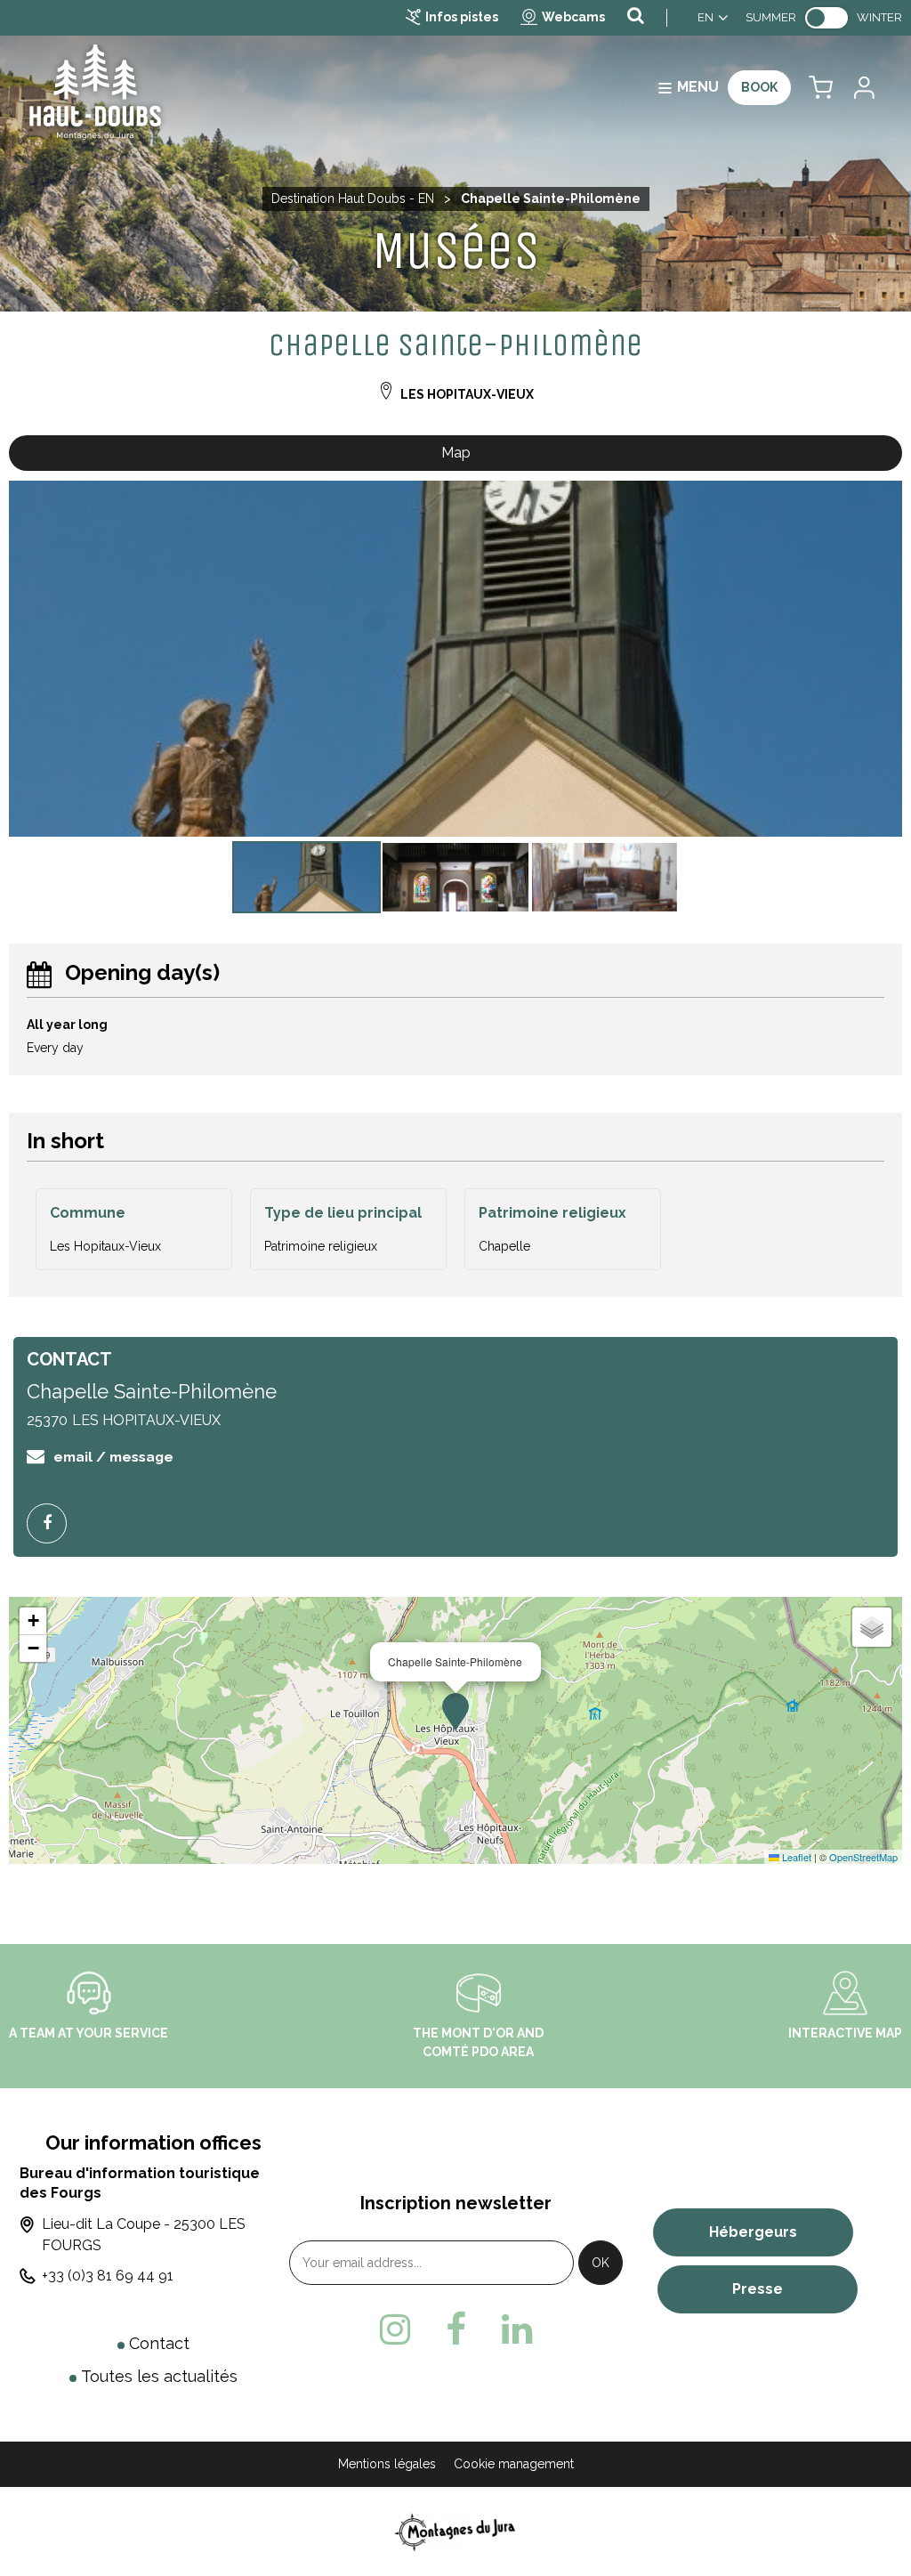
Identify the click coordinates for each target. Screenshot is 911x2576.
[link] (826, 18)
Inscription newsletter (456, 2203)
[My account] (863, 88)
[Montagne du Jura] (456, 2531)
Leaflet (795, 1857)
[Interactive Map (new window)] (845, 1992)
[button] (821, 88)
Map (456, 453)
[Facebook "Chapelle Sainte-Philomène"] (53, 1523)
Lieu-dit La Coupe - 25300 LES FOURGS (144, 2235)
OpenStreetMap (863, 1857)
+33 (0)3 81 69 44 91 (108, 2276)
